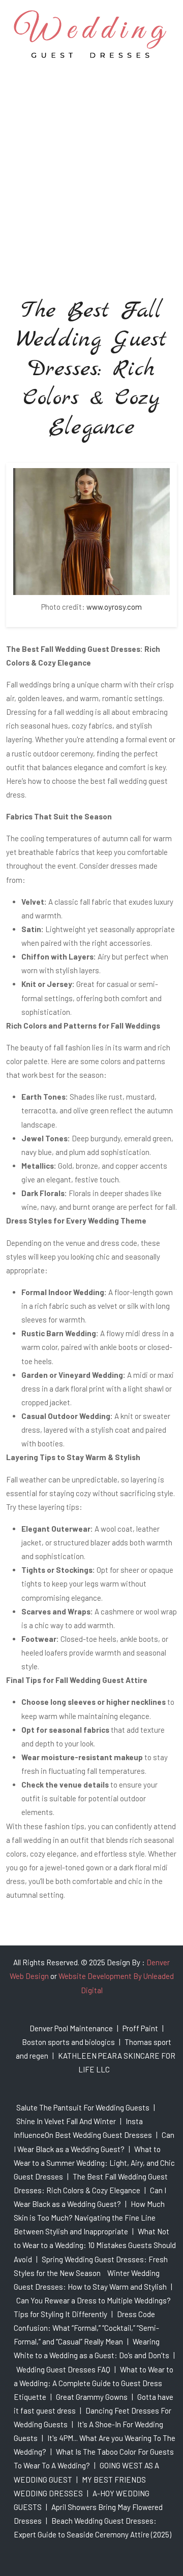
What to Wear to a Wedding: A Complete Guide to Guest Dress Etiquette (94, 2383)
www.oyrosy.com (114, 607)
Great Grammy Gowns (92, 2397)
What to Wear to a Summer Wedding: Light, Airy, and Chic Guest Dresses (94, 2163)
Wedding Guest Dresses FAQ (63, 2369)
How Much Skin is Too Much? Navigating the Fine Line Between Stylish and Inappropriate (89, 2218)
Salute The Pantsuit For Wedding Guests (83, 2107)
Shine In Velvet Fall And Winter (66, 2121)
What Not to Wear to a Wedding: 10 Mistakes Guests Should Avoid (95, 2245)
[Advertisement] (91, 164)
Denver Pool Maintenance (71, 2028)
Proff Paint (140, 2028)
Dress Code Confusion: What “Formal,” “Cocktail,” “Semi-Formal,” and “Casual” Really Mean (86, 2328)
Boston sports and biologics (68, 2042)
